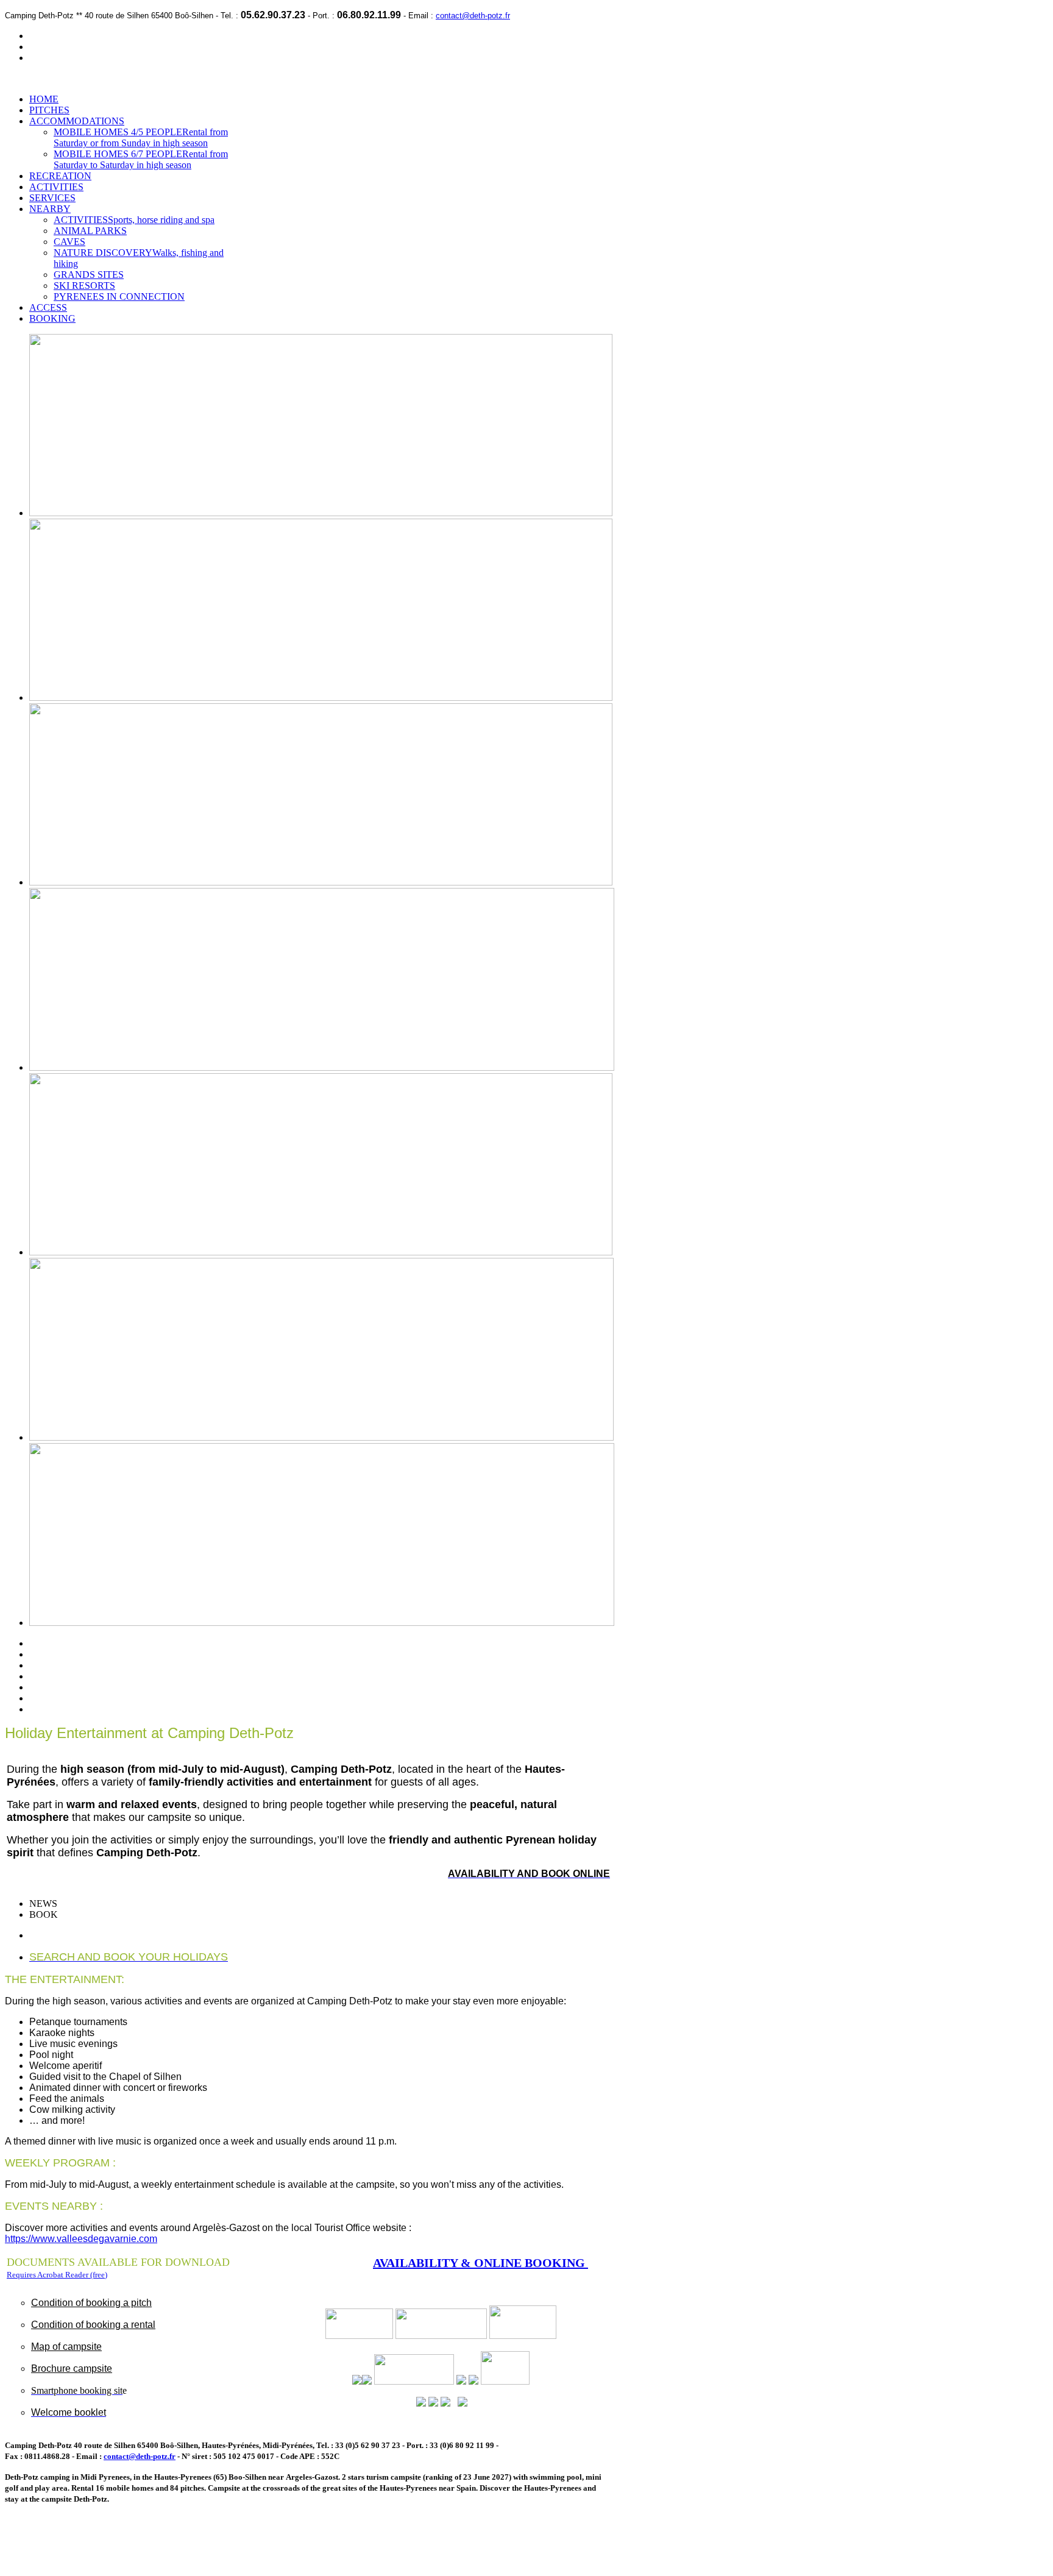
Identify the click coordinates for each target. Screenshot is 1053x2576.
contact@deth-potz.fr (473, 16)
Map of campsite (66, 2347)
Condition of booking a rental (93, 2325)
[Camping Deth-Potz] (505, 2381)
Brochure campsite (72, 2368)
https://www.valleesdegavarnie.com (81, 2239)
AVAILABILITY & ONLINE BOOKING (480, 2263)
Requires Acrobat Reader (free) (57, 2275)
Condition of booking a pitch (91, 2303)
